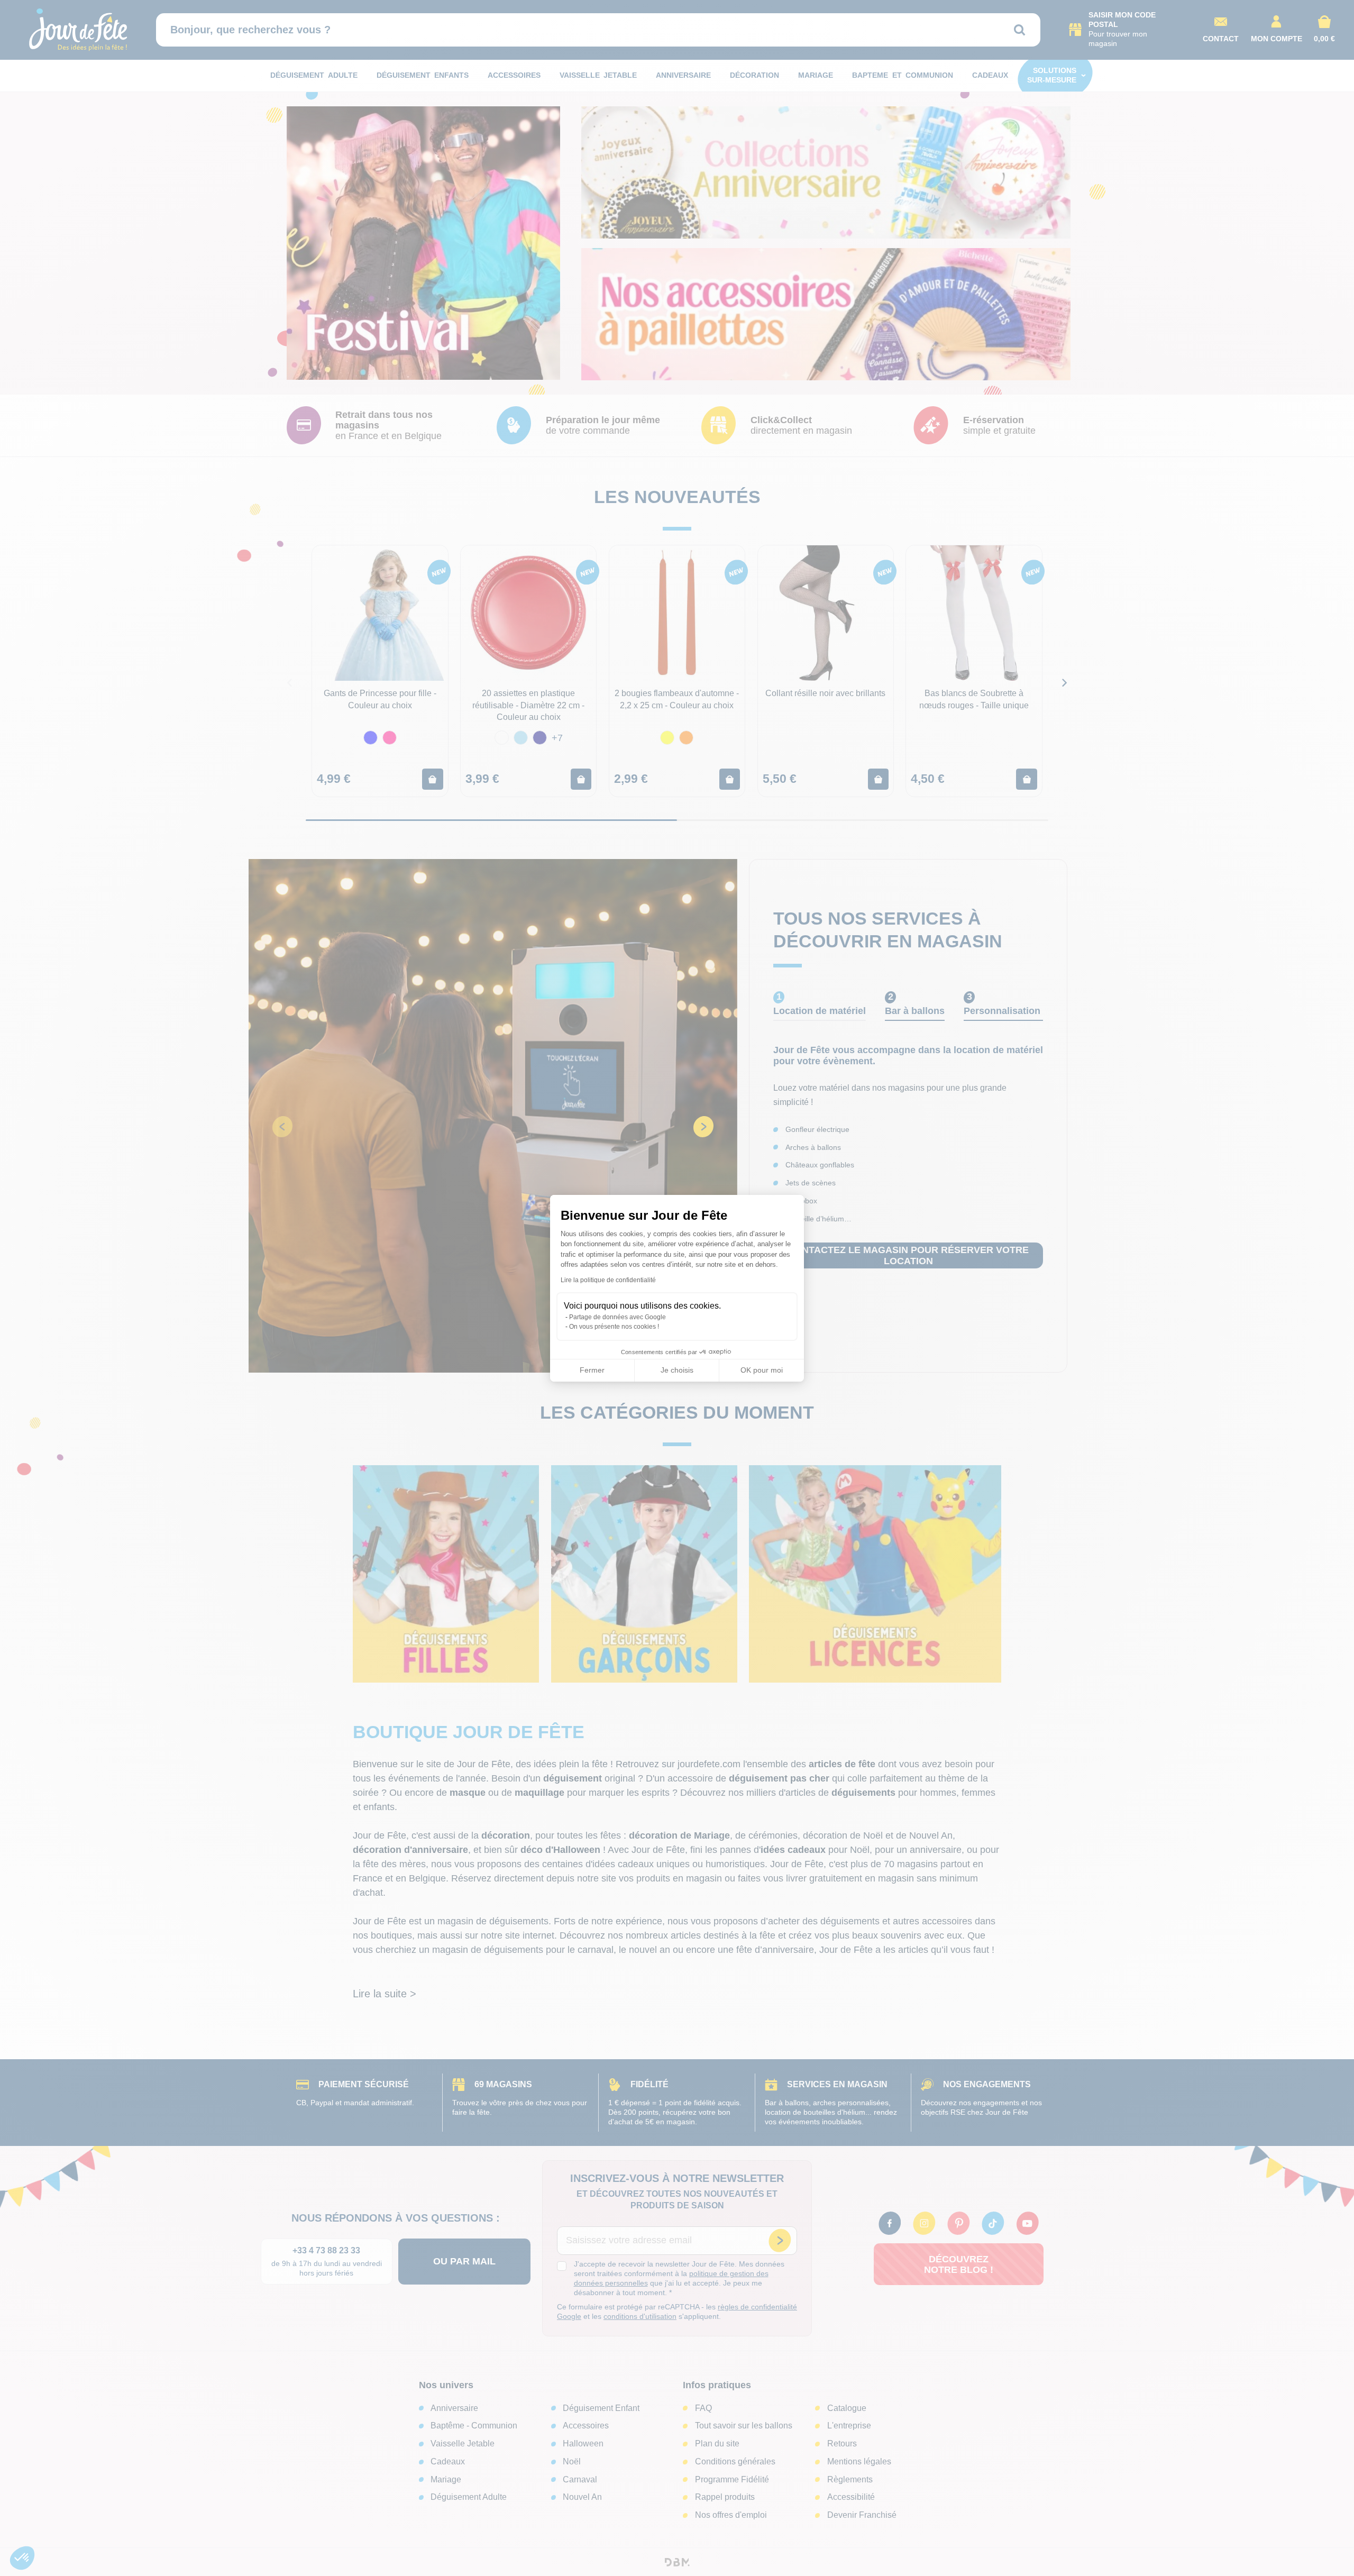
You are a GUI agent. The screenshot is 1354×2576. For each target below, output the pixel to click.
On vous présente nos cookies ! (614, 1327)
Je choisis (677, 1370)
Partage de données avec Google (617, 1317)
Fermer (592, 1370)
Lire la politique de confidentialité (608, 1280)
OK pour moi (762, 1370)
